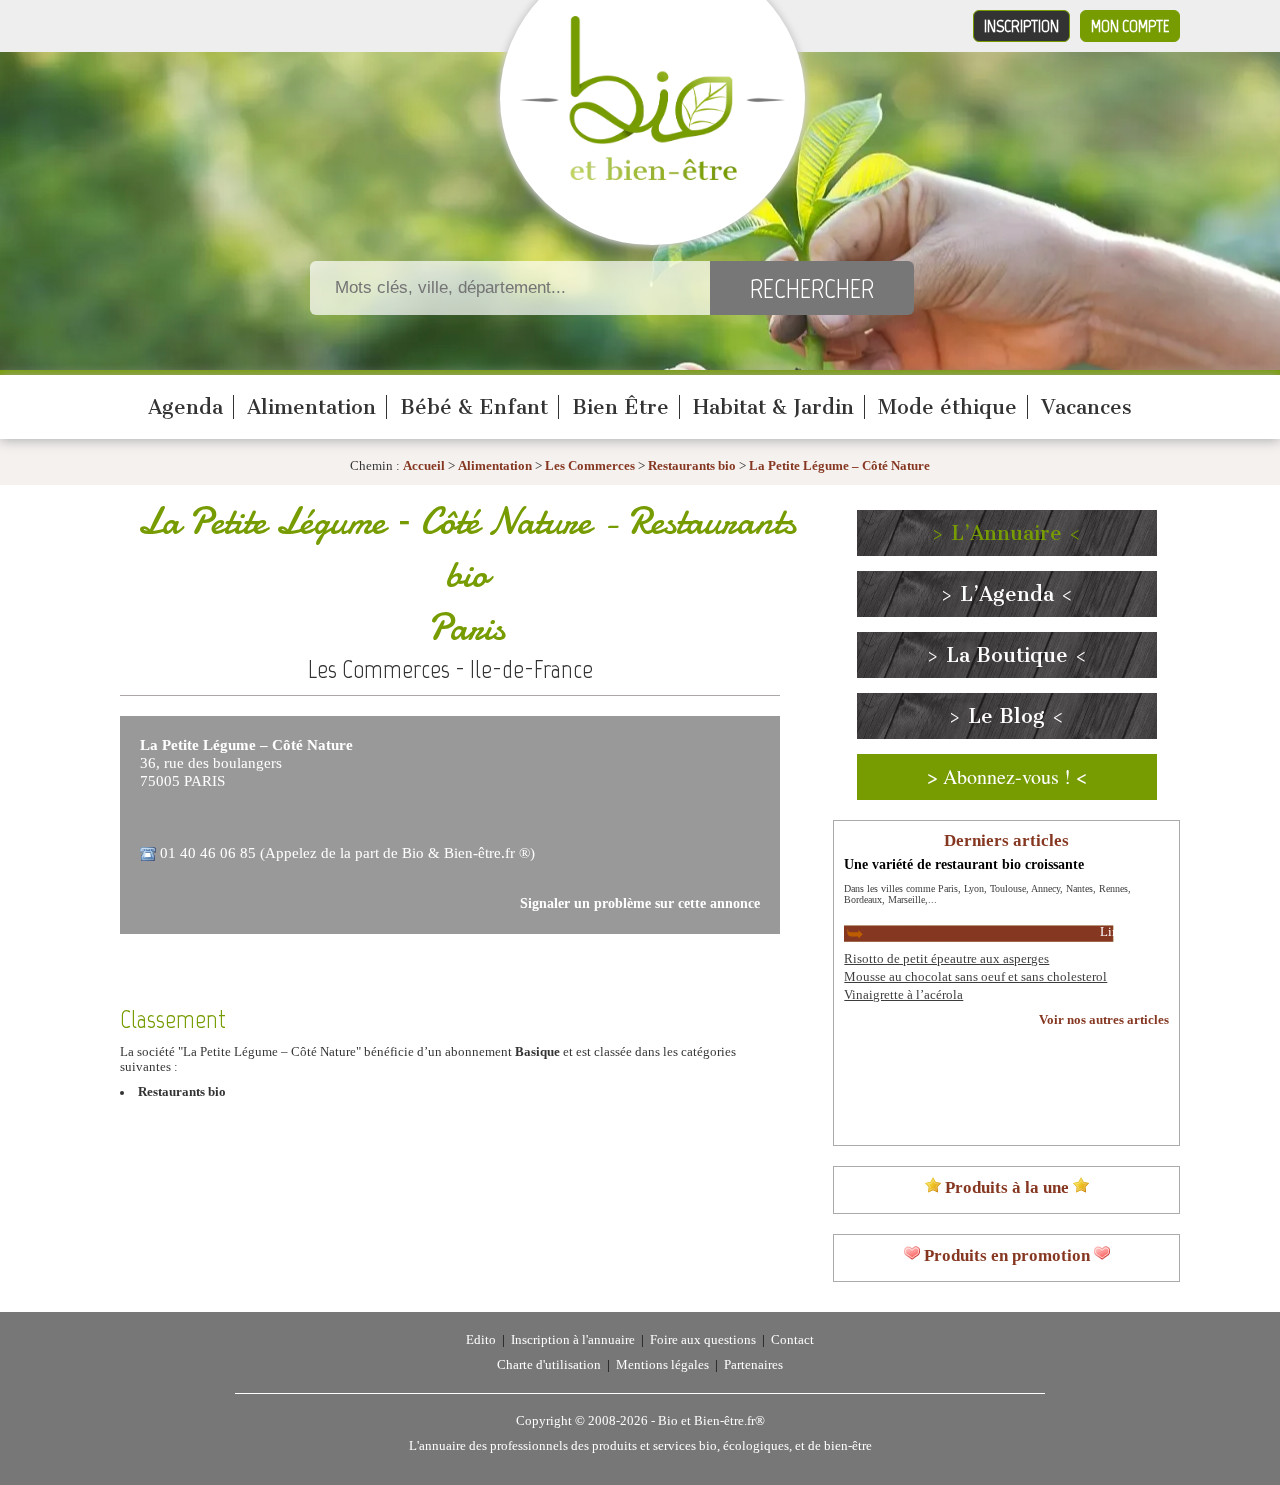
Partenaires (753, 1365)
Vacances (1086, 407)
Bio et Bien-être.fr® (711, 1421)
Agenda (185, 407)
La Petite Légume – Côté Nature (839, 466)
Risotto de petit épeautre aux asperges (946, 959)
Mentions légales (662, 1365)
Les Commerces (590, 466)
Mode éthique (947, 407)
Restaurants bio (692, 466)
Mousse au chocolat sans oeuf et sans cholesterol (975, 977)
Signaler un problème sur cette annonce (640, 903)
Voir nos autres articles (1104, 1020)
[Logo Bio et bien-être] (652, 176)
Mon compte (1130, 26)
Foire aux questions (703, 1340)
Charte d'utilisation (549, 1365)
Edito (481, 1340)
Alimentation (311, 407)
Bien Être (620, 407)
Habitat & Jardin (773, 407)
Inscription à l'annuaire (573, 1340)
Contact (792, 1340)
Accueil (424, 466)
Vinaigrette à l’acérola (903, 995)
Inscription (1021, 26)
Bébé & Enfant (474, 407)
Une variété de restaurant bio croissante (964, 864)
